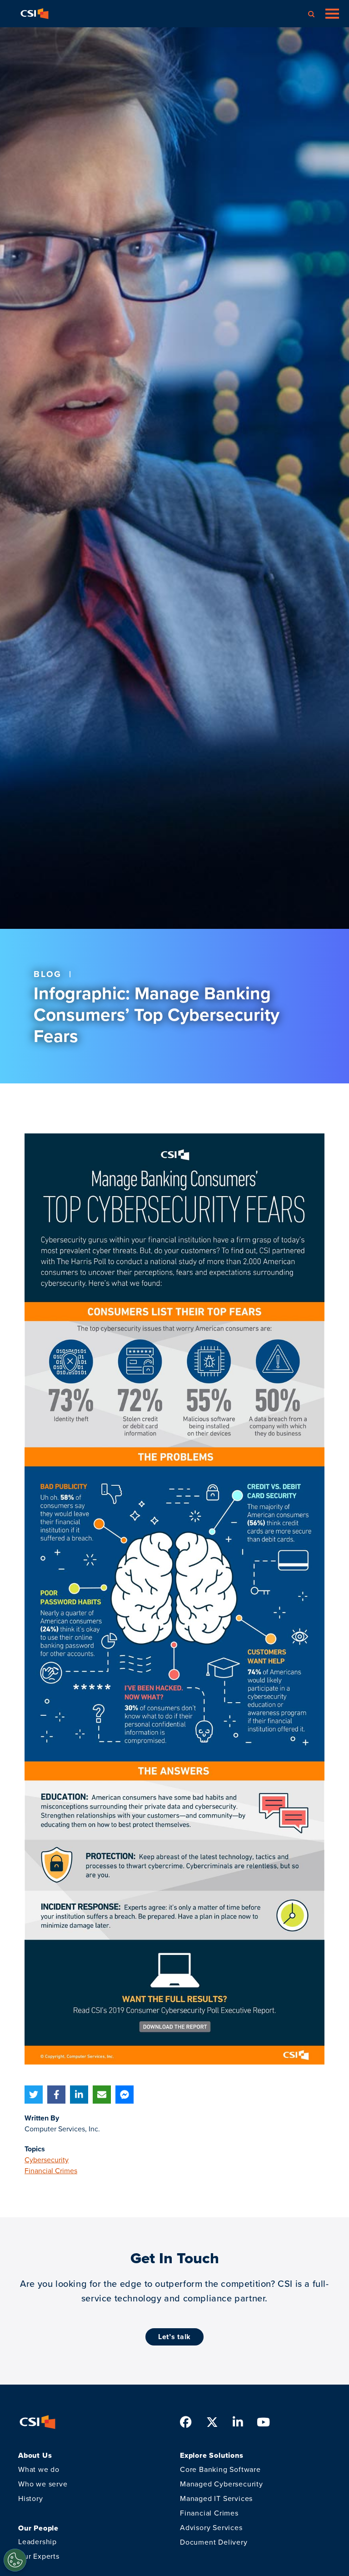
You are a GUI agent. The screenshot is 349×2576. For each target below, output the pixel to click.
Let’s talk (174, 2337)
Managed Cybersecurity (222, 2484)
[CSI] (35, 14)
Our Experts (39, 2556)
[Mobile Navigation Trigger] (332, 14)
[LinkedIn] (79, 2095)
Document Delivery (214, 2542)
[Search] (311, 14)
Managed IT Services (216, 2498)
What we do (39, 2469)
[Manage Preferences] (15, 2560)
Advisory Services (211, 2528)
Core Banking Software (220, 2469)
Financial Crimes (51, 2171)
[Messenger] (125, 2095)
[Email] (102, 2095)
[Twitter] (34, 2095)
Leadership (37, 2542)
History (31, 2498)
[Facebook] (56, 2095)
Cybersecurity (47, 2160)
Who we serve (43, 2484)
